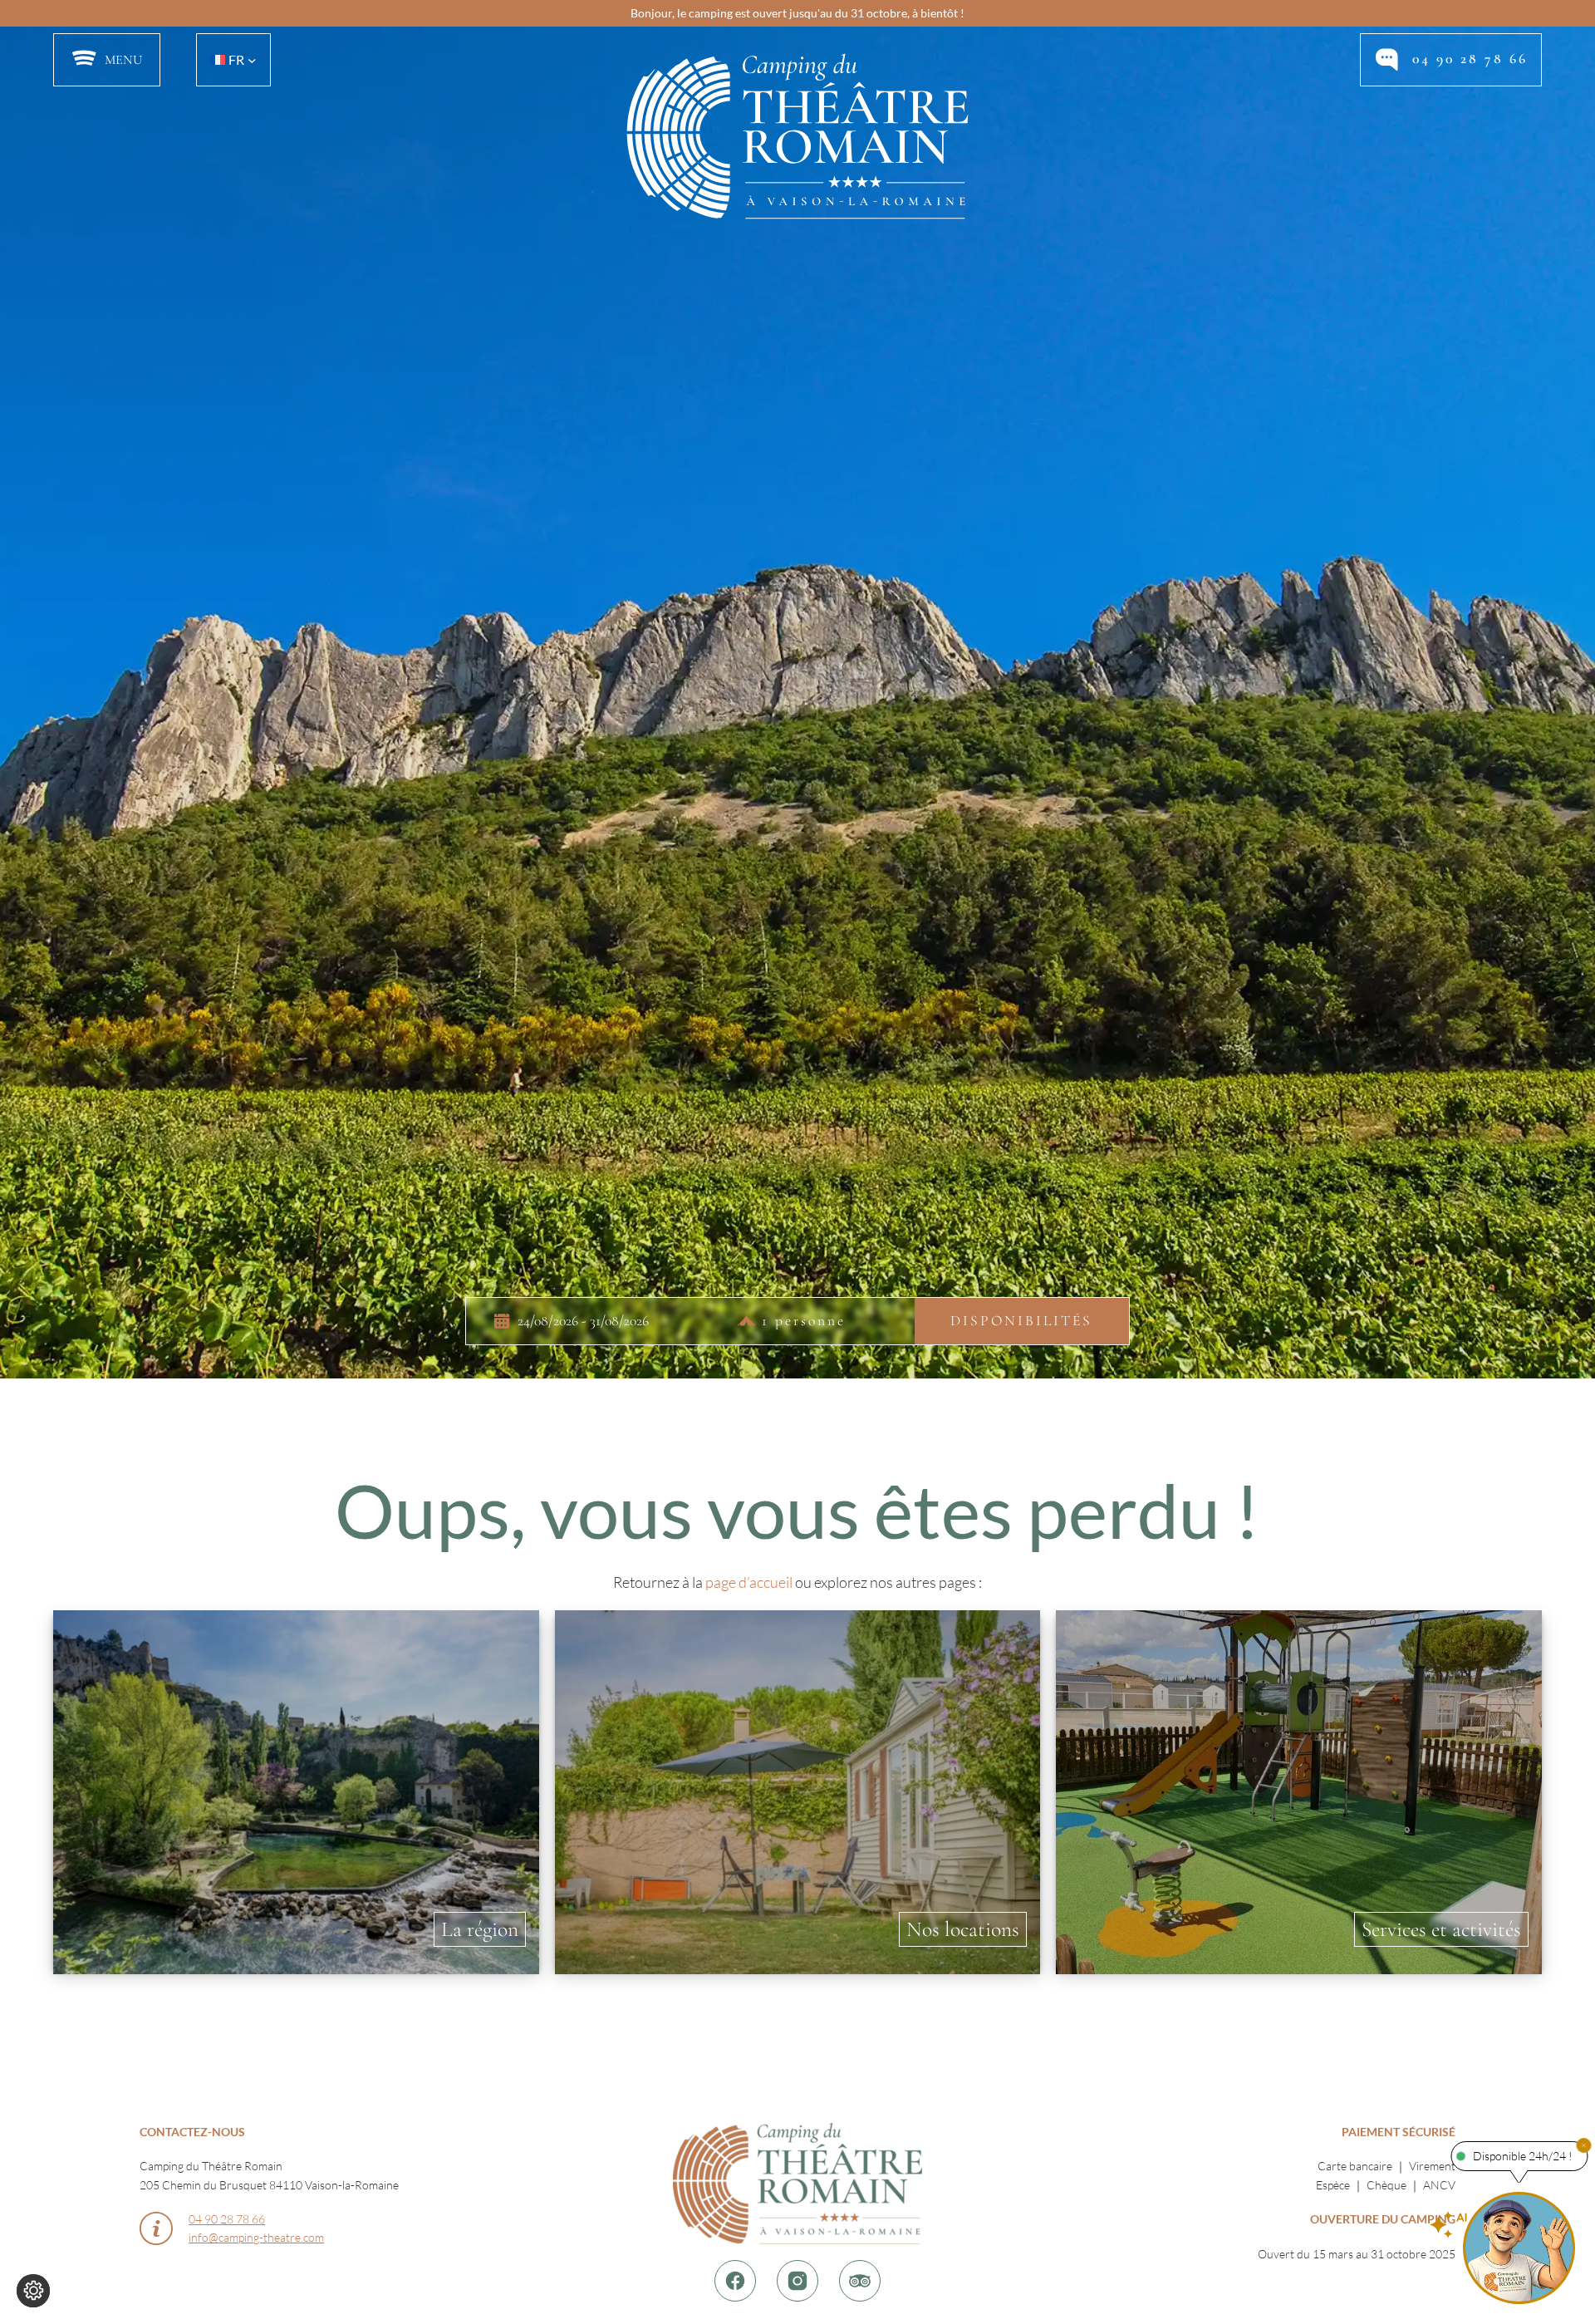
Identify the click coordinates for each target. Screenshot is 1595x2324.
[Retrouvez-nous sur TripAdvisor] (860, 2281)
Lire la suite (296, 1789)
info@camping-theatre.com (256, 2237)
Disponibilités (1021, 1322)
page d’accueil (749, 1582)
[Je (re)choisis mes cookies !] (33, 2291)
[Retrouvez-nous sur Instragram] (797, 2281)
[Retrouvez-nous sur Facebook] (735, 2281)
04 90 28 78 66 (1470, 59)
